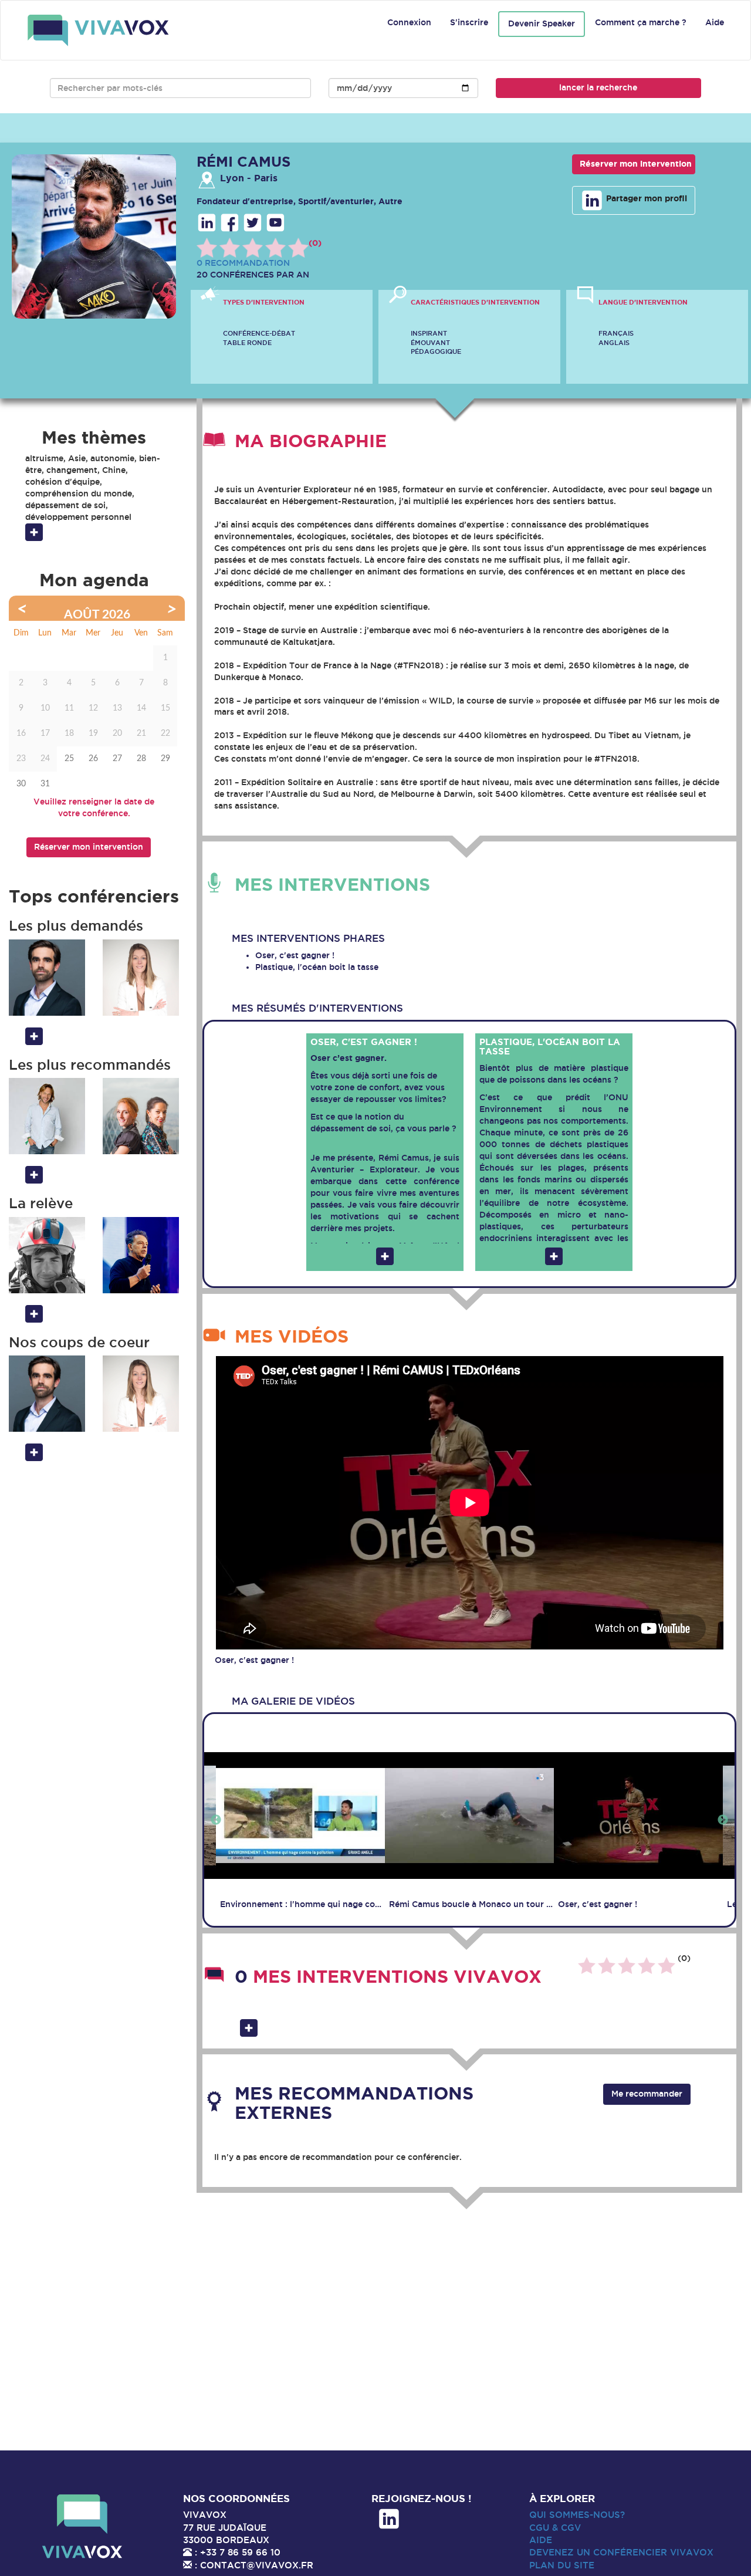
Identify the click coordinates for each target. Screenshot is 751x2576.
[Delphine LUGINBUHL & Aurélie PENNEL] (141, 1116)
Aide (715, 22)
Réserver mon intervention (636, 164)
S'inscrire (469, 22)
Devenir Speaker (542, 23)
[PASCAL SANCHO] (141, 1255)
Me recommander (647, 2094)
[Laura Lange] (141, 978)
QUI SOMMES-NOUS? (577, 2515)
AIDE (541, 2540)
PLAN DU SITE (562, 2565)
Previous (216, 1820)
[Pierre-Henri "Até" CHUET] (47, 1255)
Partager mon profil (645, 198)
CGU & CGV (555, 2528)
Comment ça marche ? (641, 22)
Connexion (409, 22)
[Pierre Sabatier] (47, 978)
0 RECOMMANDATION (243, 263)
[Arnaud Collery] (47, 1116)
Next (723, 1820)
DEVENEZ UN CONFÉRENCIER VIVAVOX (621, 2552)
